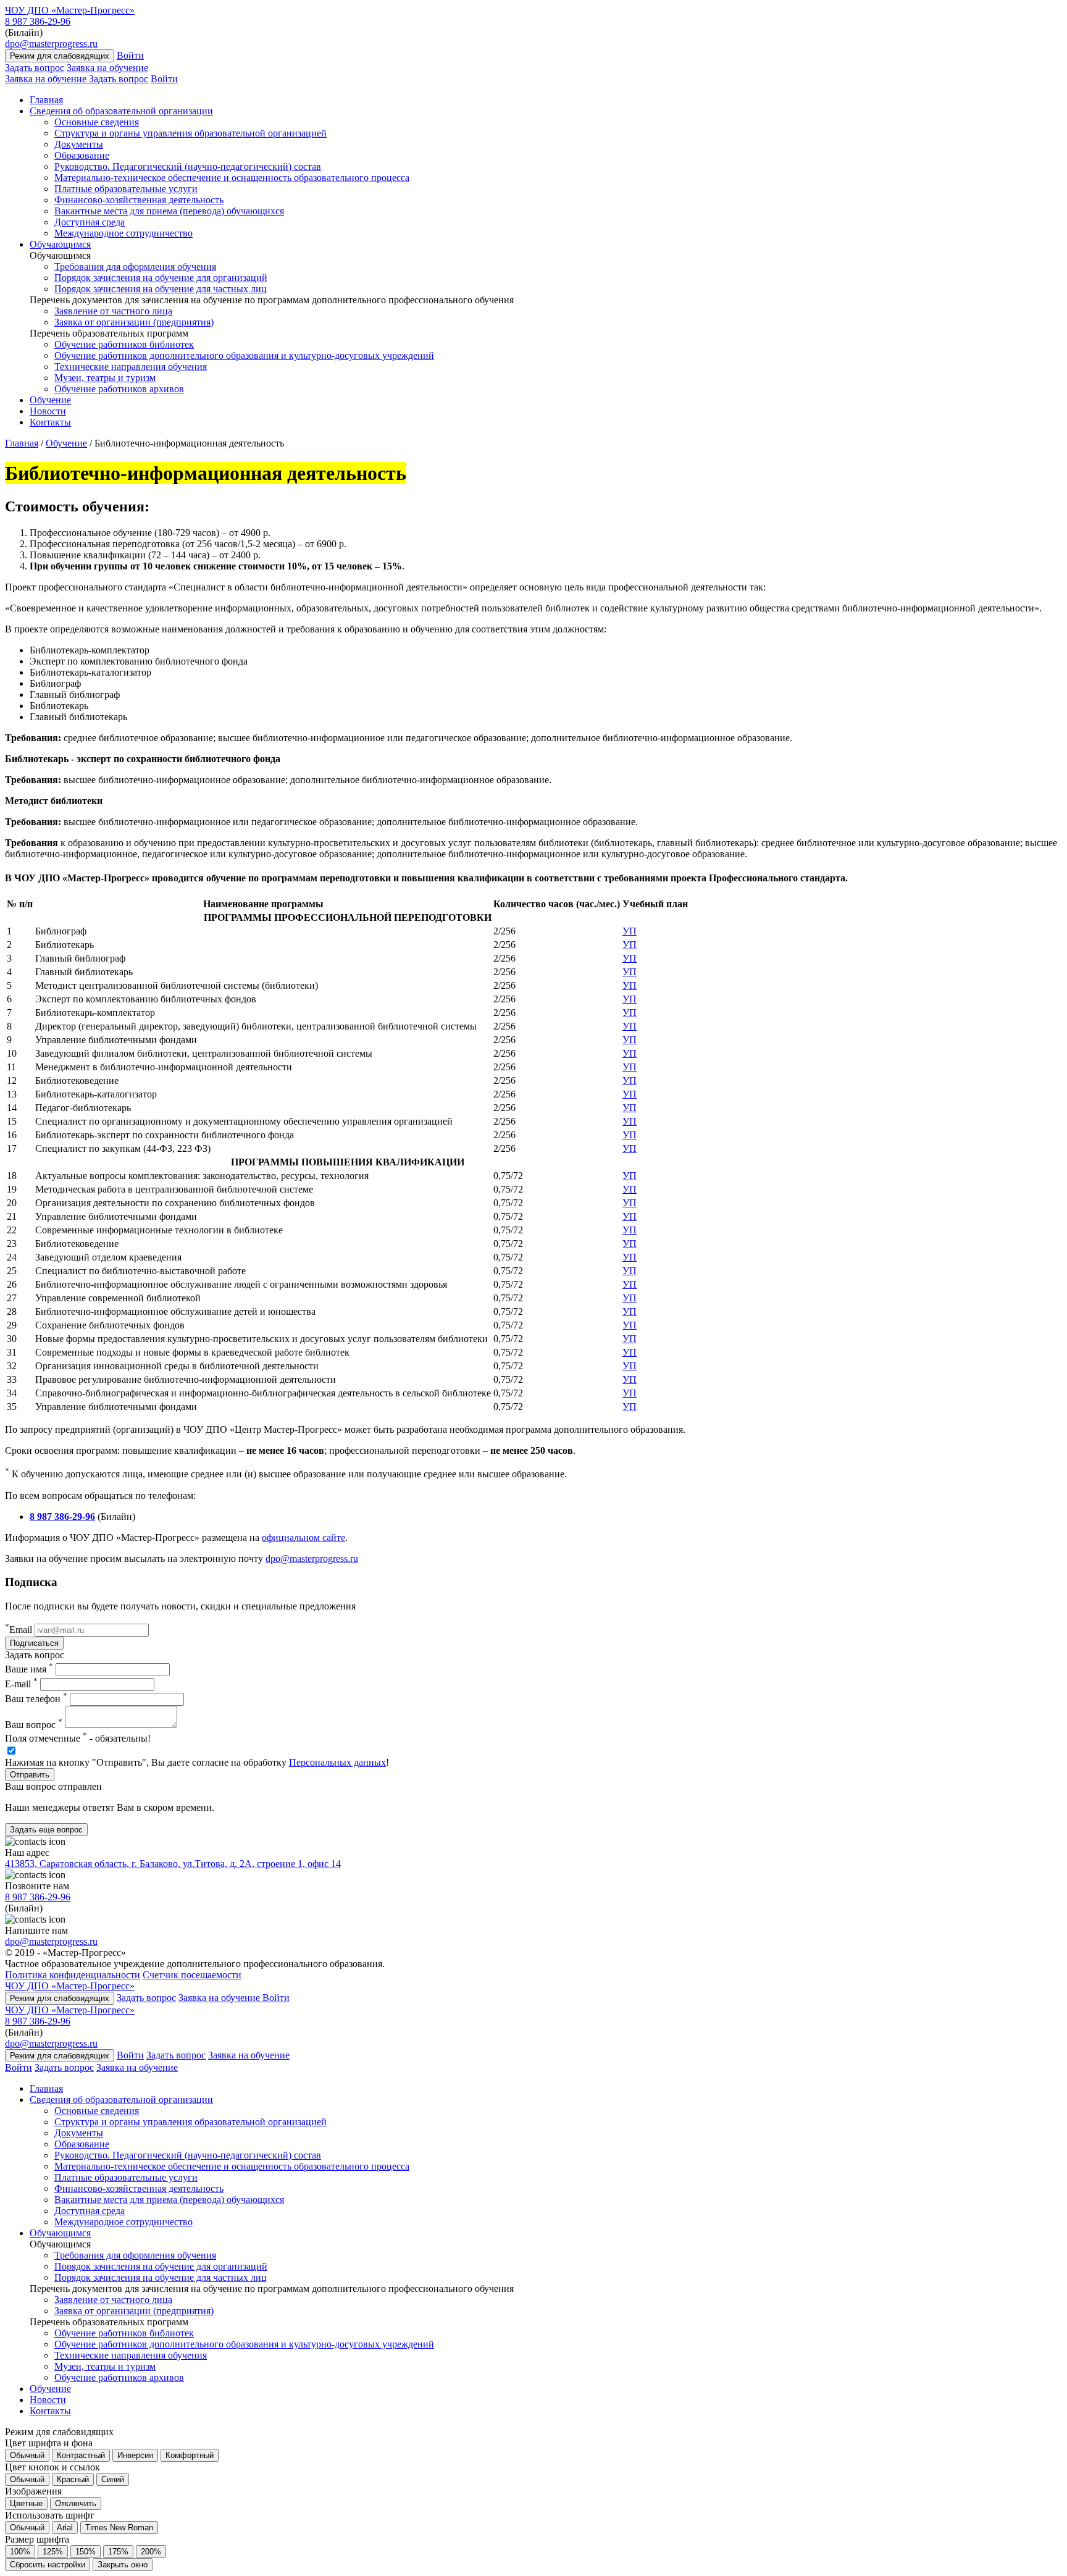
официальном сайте (303, 1538)
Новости (48, 411)
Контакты (50, 422)
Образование (82, 155)
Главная (46, 100)
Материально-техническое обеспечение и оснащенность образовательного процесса (232, 178)
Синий (113, 2479)
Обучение (50, 400)
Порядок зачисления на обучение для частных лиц (161, 289)
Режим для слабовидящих (60, 56)
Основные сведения (97, 122)
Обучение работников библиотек (124, 344)
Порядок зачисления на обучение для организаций (161, 278)
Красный (73, 2479)
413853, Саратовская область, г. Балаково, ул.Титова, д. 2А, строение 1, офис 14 (173, 1864)
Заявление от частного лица (113, 311)
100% (20, 2552)
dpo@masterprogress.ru (51, 44)
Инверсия (135, 2455)
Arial (65, 2528)
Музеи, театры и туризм (105, 378)
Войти (130, 55)
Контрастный (81, 2455)
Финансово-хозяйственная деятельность (139, 200)
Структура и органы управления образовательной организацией (190, 133)
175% (118, 2552)
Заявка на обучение (107, 68)
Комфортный (190, 2455)
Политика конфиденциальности (73, 1975)
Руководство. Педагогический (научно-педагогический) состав (188, 166)
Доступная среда (90, 222)
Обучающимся (60, 244)
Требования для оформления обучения (135, 266)
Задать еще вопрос (46, 1830)
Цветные (26, 2503)
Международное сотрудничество (123, 233)
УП (630, 931)
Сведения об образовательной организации (121, 111)
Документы (79, 144)
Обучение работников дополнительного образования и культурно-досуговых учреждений (244, 355)
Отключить (76, 2503)
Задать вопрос (35, 68)
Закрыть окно (123, 2565)
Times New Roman (119, 2528)
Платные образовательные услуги (126, 189)
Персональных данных (337, 1762)
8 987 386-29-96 (38, 21)
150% (86, 2552)
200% (151, 2552)
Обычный (27, 2455)
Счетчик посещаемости (192, 1975)
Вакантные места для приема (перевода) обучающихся (169, 211)
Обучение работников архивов (119, 389)
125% (53, 2552)
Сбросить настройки (48, 2565)
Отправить (30, 1775)
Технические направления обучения (131, 367)
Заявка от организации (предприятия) (134, 322)
